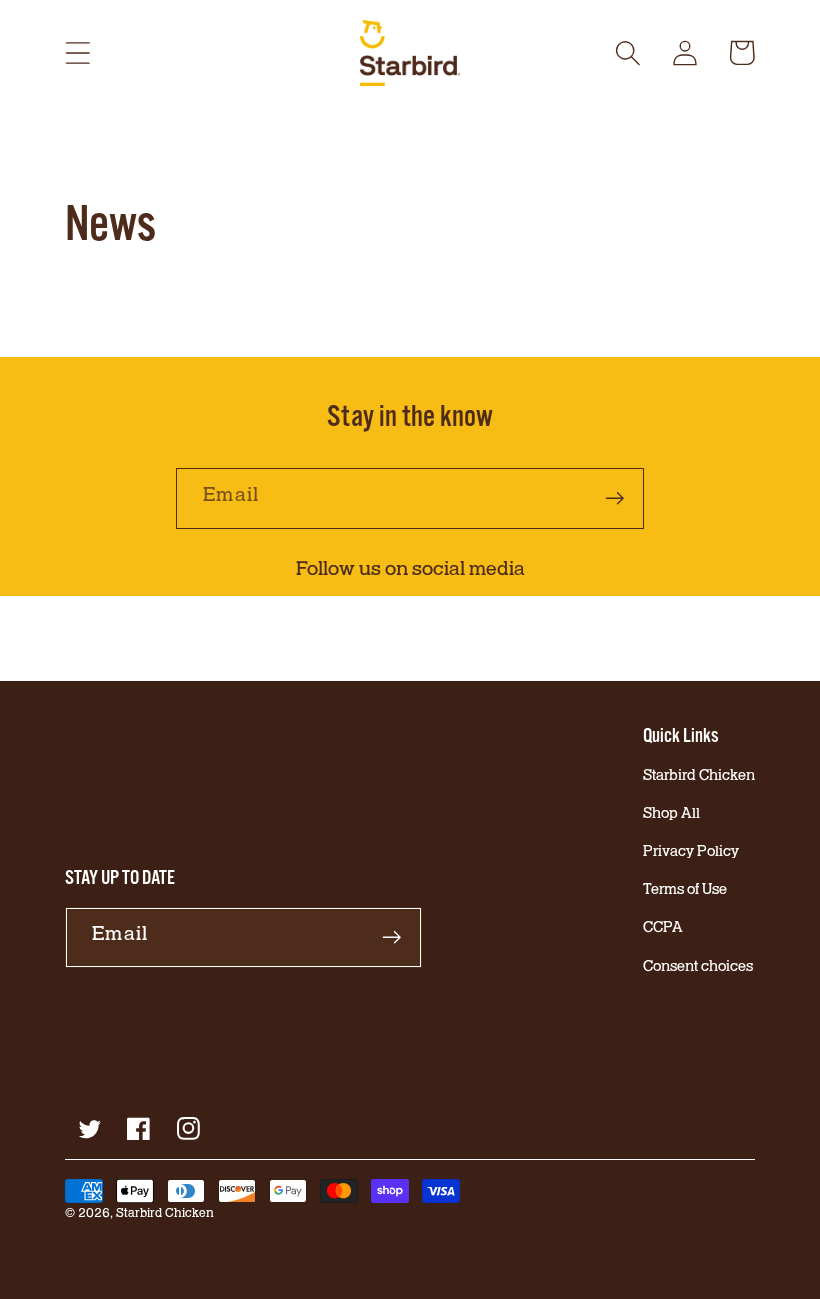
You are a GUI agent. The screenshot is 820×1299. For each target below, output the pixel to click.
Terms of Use (685, 891)
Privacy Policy (691, 853)
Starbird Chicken (699, 777)
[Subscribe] (614, 498)
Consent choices (698, 968)
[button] (77, 52)
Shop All (671, 815)
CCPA (663, 929)
